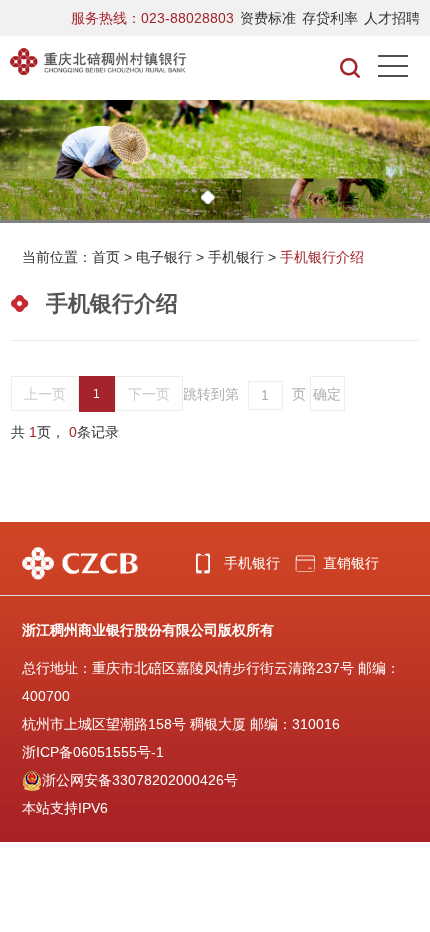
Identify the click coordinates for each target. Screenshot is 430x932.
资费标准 (268, 18)
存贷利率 (330, 18)
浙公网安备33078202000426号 (140, 780)
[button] (208, 197)
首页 (106, 257)
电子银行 (164, 257)
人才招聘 (392, 18)
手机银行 (236, 257)
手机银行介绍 (322, 257)
